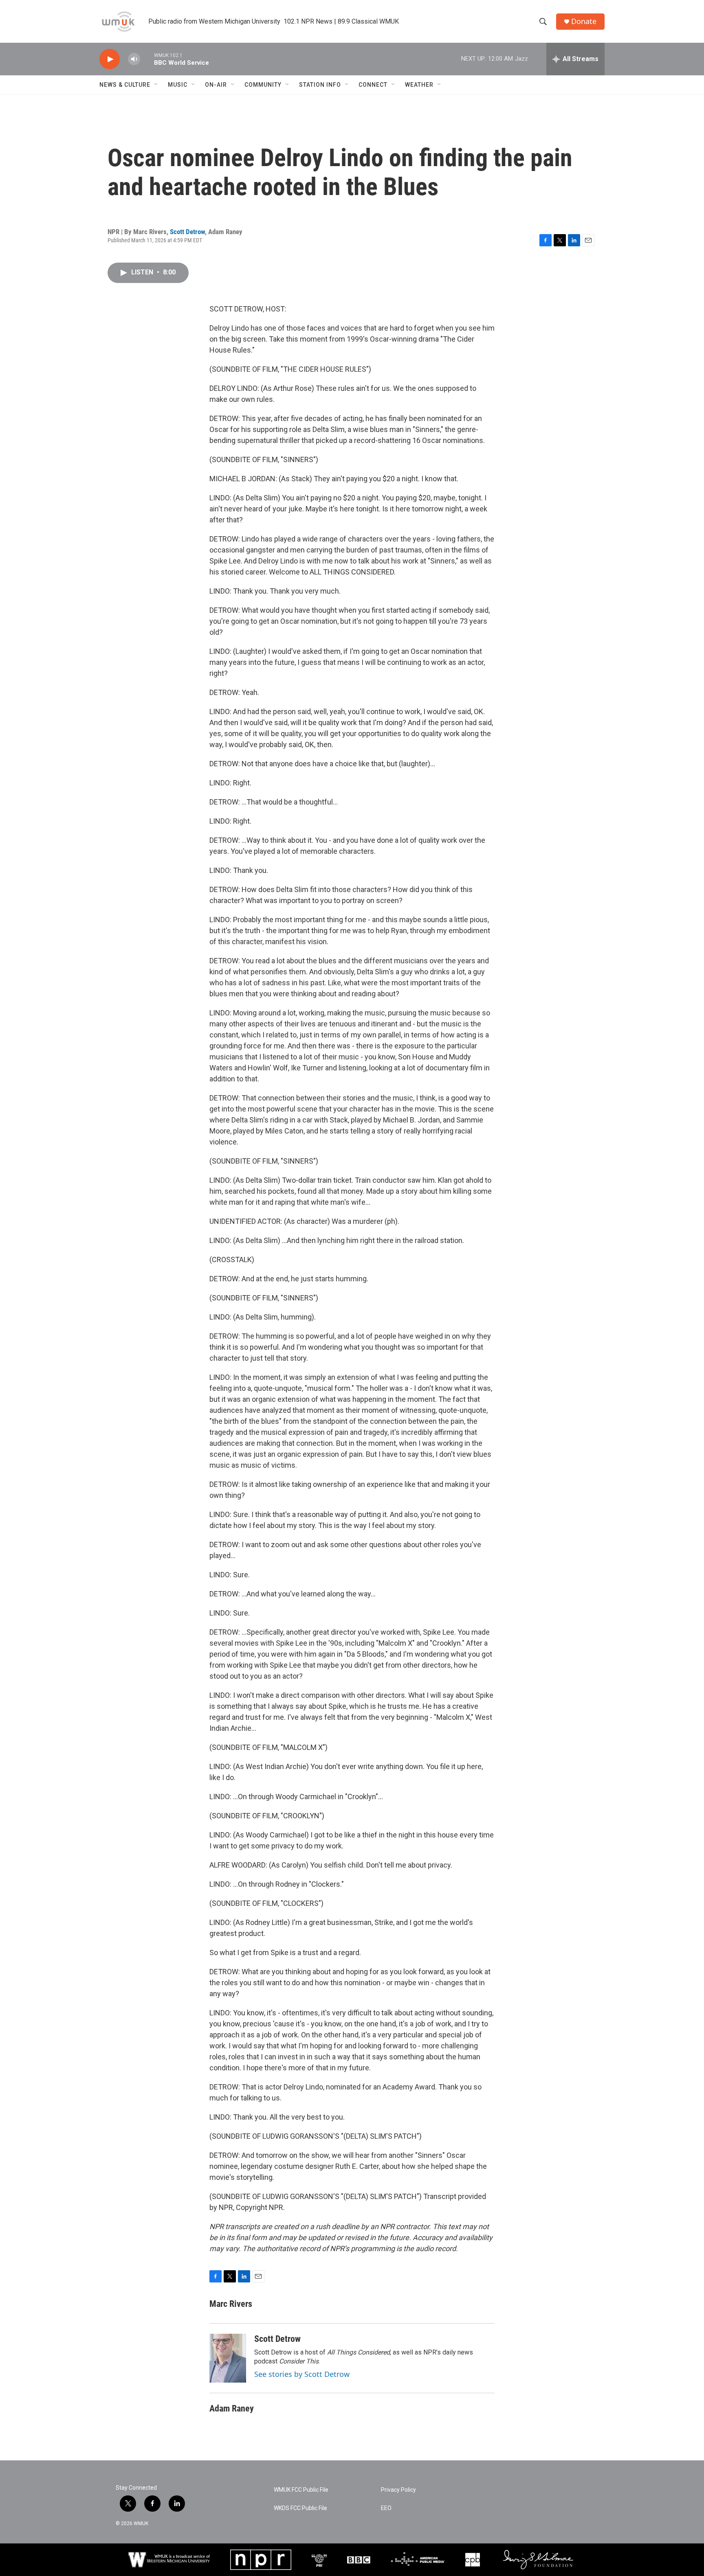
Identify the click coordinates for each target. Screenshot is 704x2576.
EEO (386, 2508)
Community (263, 85)
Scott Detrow (187, 232)
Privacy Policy (398, 2490)
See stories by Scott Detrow (302, 2374)
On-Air (216, 85)
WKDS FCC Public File (300, 2508)
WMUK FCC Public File (301, 2490)
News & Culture (125, 85)
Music (178, 85)
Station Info (320, 85)
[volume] (134, 59)
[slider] (147, 59)
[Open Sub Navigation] (156, 85)
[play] (110, 59)
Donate (584, 21)
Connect (373, 85)
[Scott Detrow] (228, 2358)
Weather (419, 85)
